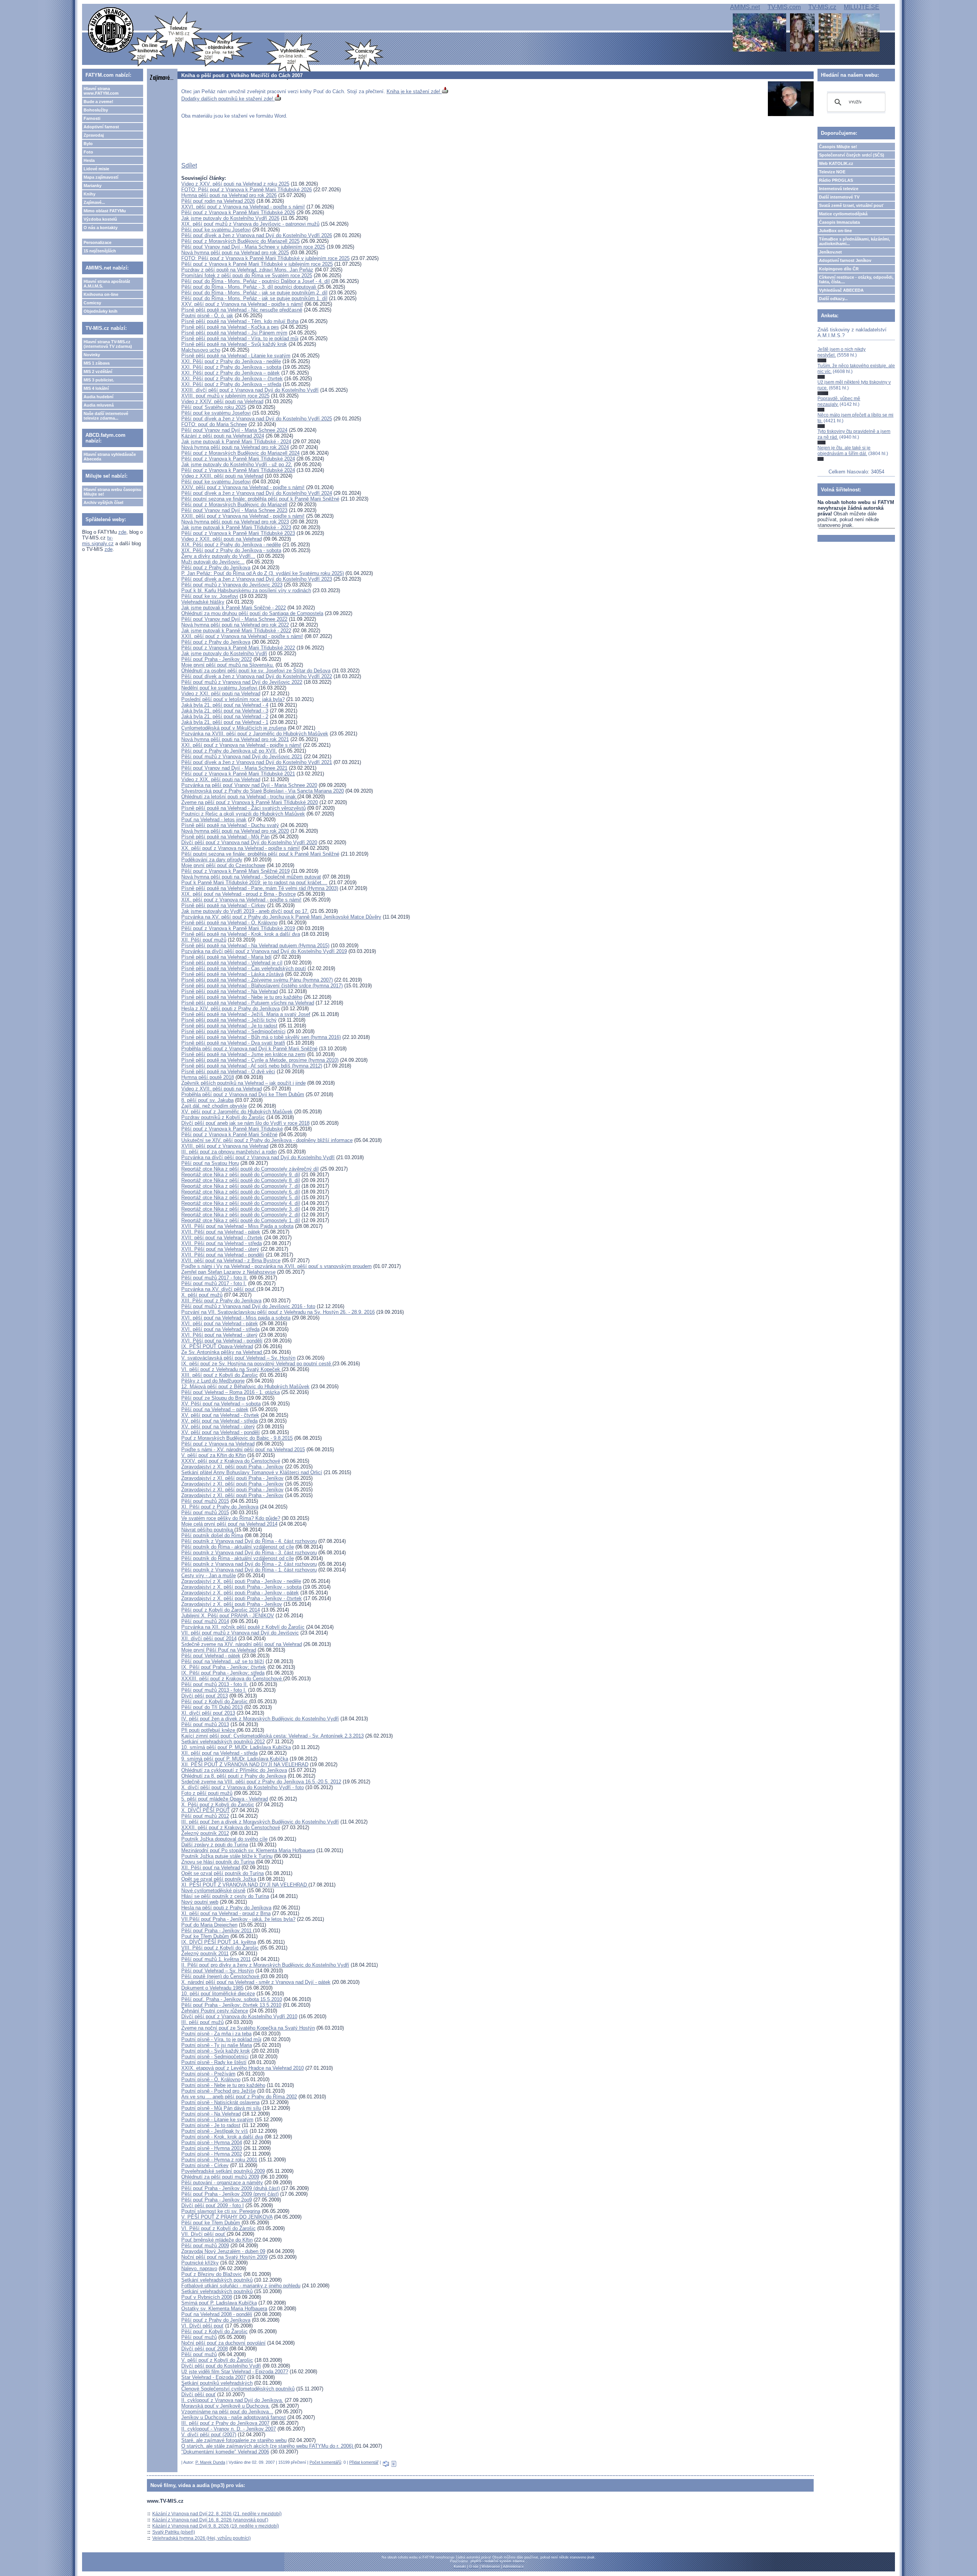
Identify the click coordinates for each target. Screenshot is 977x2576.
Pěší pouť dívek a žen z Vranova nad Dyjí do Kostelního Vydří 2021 (257, 762)
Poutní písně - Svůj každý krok (216, 2051)
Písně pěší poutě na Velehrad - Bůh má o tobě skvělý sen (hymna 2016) (261, 1037)
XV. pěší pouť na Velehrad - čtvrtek (220, 1415)
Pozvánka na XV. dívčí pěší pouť (219, 1289)
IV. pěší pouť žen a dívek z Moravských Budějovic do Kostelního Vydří (260, 1719)
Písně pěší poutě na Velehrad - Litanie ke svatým (236, 356)
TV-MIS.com (784, 7)
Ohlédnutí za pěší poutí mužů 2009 (220, 2177)
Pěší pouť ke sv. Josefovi (210, 596)
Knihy (89, 194)
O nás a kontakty (101, 228)
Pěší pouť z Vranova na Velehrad (218, 1444)
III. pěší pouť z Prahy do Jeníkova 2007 (225, 2423)
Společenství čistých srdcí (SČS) (852, 155)
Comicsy (92, 303)
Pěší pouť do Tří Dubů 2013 (212, 1707)
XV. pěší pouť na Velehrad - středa (219, 1421)
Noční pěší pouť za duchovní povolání (223, 2343)
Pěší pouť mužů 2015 (205, 1501)
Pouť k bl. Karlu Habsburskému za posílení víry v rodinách (246, 590)
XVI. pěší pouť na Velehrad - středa (220, 1329)
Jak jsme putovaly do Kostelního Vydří (224, 653)
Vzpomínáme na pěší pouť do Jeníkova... (227, 2412)
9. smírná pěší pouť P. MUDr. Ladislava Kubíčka (235, 1759)
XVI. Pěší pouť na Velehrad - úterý (219, 1335)
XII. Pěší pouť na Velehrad (211, 1868)
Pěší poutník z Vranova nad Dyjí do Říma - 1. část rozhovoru (249, 1570)
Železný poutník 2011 (205, 1953)
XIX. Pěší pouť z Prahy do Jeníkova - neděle (231, 545)
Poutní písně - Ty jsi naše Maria (217, 2045)
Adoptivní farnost (101, 127)
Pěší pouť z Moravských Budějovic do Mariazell (234, 505)
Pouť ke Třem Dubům (205, 1936)
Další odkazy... (833, 299)
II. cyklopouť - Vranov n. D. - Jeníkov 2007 (229, 2429)
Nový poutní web (200, 1902)
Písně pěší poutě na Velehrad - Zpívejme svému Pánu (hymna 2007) (257, 980)
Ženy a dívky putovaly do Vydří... (218, 556)
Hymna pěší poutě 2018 (208, 1077)
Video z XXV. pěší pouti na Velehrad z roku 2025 (235, 184)
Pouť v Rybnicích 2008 (207, 2297)
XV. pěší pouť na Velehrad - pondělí (221, 1432)
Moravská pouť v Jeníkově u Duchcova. (226, 2406)
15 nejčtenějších (100, 251)
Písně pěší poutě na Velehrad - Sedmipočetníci (233, 1031)
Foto (88, 152)
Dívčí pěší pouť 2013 (205, 1696)
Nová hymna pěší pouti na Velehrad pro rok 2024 (235, 447)
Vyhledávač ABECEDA (841, 290)
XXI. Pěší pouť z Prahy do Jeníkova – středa (231, 384)
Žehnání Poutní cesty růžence (215, 2011)
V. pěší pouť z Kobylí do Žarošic (217, 2360)
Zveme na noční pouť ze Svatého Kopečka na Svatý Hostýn (248, 2028)
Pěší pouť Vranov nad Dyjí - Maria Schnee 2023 (234, 510)
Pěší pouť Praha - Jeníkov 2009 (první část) (230, 2194)
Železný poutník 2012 (205, 1833)
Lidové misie (96, 169)
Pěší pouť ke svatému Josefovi (216, 230)
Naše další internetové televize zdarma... (106, 416)
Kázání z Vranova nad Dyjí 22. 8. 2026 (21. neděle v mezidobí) (217, 2514)
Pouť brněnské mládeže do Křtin (217, 2240)
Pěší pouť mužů (199, 2337)
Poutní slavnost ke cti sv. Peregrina (221, 2211)
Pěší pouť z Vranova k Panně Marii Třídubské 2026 (238, 212)
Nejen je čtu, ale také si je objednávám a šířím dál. (844, 451)
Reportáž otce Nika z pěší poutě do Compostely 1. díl (241, 1220)
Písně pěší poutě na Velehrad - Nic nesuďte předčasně (242, 310)
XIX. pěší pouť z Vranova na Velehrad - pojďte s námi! (241, 900)
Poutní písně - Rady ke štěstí (214, 2062)
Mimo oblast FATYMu (105, 211)
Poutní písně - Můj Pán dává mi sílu (221, 2108)
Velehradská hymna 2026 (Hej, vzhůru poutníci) (202, 2538)
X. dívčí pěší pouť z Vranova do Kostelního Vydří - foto (243, 1787)
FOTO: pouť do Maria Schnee (214, 424)
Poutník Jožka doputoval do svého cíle (224, 1839)
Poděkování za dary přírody (212, 860)
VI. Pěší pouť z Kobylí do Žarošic (218, 2228)
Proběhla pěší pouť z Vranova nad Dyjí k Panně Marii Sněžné (249, 1049)
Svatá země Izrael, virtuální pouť (851, 205)
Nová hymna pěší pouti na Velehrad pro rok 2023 (235, 522)
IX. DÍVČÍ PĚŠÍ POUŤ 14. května (219, 1942)
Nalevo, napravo (199, 2268)
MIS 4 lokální (96, 388)
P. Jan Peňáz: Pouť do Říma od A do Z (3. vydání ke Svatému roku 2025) (263, 573)
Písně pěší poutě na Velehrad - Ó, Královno (229, 923)
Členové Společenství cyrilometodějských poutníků (238, 2389)
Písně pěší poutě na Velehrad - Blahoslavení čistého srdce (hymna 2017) (262, 986)
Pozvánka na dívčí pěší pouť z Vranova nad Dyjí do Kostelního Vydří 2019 (264, 951)
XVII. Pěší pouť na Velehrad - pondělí (223, 1255)
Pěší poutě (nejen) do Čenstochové (221, 1976)
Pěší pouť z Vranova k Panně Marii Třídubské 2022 (238, 648)
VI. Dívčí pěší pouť (202, 2326)
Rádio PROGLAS (836, 180)
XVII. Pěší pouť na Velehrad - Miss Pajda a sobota (237, 1226)
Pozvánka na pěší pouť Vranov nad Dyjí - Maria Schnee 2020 (249, 785)
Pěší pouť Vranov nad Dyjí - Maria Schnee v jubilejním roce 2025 (253, 247)
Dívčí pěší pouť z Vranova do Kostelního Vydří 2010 (239, 2016)
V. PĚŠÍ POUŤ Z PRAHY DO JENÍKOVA (227, 2217)
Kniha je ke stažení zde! (414, 91)
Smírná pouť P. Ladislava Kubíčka (219, 2303)
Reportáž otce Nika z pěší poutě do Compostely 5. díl (241, 1198)
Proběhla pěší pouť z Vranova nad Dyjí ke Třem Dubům (243, 1094)
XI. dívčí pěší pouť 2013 (208, 1713)
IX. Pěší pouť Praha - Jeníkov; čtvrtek (224, 1667)
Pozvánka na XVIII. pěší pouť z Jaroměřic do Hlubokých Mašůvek (255, 734)
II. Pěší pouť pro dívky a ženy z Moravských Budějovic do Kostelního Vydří (265, 1965)
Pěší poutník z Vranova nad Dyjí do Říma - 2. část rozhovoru (249, 1564)
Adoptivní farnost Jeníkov (845, 260)
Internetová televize (839, 189)
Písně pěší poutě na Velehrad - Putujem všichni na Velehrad (248, 1003)
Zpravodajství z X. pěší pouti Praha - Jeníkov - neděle (241, 1581)
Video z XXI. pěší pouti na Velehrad (221, 694)
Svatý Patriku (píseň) (174, 2532)
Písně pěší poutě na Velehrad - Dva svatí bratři (233, 1043)
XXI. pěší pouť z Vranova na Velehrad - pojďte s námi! (241, 745)
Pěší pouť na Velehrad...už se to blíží (223, 1661)
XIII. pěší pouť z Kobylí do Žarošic (220, 1375)
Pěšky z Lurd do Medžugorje (213, 1381)
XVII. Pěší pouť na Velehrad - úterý (220, 1249)
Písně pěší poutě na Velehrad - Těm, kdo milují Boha (240, 321)
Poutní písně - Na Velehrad (211, 2114)
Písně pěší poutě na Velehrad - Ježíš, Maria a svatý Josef (246, 1014)
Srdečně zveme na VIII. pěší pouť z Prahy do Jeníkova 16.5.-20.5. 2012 (261, 1782)
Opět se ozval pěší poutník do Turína (222, 1873)
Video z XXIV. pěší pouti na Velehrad (222, 401)
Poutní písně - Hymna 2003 (212, 2148)
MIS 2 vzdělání (98, 371)
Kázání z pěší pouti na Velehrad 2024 (223, 436)
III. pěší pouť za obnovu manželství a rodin (229, 1152)
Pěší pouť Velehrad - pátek (211, 1656)
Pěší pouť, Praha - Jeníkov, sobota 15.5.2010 (232, 1999)
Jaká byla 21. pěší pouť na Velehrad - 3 (225, 711)
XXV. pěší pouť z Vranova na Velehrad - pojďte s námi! (242, 304)
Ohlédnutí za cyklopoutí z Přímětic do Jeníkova (234, 1770)
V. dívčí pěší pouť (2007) (209, 2435)
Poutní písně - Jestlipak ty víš (215, 2131)
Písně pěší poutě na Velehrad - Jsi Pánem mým (234, 333)
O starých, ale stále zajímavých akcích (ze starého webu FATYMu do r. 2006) (268, 2446)
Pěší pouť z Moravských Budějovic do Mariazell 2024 (240, 453)
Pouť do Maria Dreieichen (209, 1925)
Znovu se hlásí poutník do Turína (218, 1862)
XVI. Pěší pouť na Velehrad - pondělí (222, 1341)
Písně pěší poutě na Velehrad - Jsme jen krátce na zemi (243, 1054)
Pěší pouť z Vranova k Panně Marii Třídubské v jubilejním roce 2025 (257, 264)
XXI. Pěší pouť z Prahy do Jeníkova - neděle (231, 361)
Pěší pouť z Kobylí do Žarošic (215, 1701)
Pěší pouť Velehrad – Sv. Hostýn (218, 1971)
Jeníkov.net (830, 252)
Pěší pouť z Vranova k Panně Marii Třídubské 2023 (238, 533)
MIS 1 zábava (97, 363)
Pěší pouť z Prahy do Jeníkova (216, 568)
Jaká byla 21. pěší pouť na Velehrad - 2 (225, 716)
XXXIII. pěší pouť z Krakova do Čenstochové (232, 1679)
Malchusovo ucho (201, 350)
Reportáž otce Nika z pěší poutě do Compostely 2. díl (241, 1215)
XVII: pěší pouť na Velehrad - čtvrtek (222, 1238)
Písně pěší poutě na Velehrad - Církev (223, 905)
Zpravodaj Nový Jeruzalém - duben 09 (223, 2251)
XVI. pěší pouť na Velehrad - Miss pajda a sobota (236, 1318)
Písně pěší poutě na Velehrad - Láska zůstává (232, 974)
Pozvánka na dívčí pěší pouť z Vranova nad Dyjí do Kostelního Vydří (258, 1157)
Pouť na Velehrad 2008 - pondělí (217, 2314)
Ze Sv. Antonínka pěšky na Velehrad (222, 1352)
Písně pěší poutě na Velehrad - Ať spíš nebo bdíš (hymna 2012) (252, 1066)
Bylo (88, 144)
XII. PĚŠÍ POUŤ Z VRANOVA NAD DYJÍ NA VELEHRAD (245, 1764)
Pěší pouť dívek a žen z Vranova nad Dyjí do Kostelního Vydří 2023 (257, 579)
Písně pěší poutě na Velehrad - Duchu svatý (230, 825)
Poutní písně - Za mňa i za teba (216, 2034)
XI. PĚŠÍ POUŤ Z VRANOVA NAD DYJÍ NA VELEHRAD (245, 1885)
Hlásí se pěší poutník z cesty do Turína (225, 1896)
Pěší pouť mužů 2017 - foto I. (214, 1283)
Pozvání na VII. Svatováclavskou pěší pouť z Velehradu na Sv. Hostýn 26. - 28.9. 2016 (278, 1312)
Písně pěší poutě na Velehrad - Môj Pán (225, 837)
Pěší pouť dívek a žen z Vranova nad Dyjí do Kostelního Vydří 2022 (257, 676)
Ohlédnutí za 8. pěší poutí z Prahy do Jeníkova (234, 1776)
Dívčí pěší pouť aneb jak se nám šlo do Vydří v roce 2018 (245, 1123)
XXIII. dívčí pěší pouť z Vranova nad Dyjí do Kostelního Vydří (250, 390)
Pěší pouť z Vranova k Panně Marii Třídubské (232, 1129)
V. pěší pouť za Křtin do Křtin (214, 1455)
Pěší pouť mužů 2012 (205, 1816)
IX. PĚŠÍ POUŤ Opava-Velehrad (217, 1346)
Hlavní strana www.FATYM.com (101, 91)
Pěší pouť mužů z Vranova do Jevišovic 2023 (232, 585)
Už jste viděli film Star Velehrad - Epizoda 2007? (235, 2372)
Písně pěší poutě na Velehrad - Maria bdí (227, 957)
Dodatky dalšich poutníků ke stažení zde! (228, 99)
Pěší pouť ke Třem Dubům (211, 2223)
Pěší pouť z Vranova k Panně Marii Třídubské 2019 (238, 928)
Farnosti (92, 118)
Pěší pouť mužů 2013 (205, 1724)
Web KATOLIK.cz (836, 163)
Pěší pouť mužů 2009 (205, 2246)
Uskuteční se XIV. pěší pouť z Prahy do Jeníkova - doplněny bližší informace (267, 1140)
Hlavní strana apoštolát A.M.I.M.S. (107, 284)
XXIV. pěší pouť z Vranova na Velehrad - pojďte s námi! (243, 487)
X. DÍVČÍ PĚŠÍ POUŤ (206, 1810)
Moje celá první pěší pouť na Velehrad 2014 (229, 1524)
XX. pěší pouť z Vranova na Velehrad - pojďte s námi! (241, 848)
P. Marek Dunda (210, 2462)
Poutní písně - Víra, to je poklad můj (221, 2039)
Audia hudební (98, 397)
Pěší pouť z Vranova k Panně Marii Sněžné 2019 (235, 871)
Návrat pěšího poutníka (208, 1530)
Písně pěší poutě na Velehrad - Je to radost (229, 1026)
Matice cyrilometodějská (843, 214)
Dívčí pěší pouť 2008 (205, 2349)
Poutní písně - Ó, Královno (211, 2079)
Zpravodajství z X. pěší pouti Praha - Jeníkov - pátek (240, 1593)
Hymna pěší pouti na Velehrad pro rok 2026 (229, 195)
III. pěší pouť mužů (202, 2022)
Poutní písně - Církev (205, 2165)
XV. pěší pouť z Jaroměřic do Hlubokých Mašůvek (237, 1112)
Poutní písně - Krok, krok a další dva (222, 2137)
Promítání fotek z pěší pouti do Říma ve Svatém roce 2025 (247, 275)
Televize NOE (832, 172)
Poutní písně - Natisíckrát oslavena (220, 2102)
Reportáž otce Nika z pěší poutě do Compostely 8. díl (241, 1180)
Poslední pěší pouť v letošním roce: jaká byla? (233, 699)
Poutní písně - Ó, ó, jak (207, 316)
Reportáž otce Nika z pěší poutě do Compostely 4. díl (241, 1203)
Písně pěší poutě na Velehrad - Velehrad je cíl (232, 963)
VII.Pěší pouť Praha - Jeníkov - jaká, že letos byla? (238, 1919)
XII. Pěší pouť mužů (204, 940)
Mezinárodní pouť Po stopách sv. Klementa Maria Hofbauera (248, 1850)
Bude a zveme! (98, 102)
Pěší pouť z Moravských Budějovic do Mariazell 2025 (240, 241)
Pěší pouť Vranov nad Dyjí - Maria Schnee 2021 (234, 768)
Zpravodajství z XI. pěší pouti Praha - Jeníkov (232, 1467)
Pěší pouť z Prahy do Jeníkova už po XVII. (229, 751)
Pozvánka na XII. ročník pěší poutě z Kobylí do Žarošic (243, 1627)
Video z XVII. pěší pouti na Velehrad (222, 1089)
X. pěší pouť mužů (202, 1295)
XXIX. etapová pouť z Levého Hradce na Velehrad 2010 (243, 2068)
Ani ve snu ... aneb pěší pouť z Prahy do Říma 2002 (239, 2097)
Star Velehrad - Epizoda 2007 (214, 2377)
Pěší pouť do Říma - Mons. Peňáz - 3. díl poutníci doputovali (249, 287)
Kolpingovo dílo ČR (839, 269)
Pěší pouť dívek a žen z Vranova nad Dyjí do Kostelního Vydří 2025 (257, 419)
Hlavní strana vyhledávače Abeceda (110, 457)
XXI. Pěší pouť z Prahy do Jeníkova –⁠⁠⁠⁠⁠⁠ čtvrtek (232, 379)
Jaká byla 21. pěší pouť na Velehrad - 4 (225, 705)
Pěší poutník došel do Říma (212, 1535)
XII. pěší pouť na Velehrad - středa (219, 1753)
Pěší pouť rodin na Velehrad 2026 (218, 201)
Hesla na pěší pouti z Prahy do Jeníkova (226, 1908)
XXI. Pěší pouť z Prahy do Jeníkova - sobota (231, 367)
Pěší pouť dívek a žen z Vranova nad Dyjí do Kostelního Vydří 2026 (257, 235)
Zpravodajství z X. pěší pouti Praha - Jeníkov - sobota (241, 1587)
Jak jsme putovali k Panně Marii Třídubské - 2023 (236, 527)
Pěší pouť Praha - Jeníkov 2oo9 (217, 2200)
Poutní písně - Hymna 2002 (212, 2154)
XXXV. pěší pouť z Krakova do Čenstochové (231, 1461)
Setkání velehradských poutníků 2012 (223, 1742)
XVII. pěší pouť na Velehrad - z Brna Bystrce (231, 1261)
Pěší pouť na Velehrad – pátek (215, 1409)
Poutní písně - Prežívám (208, 2074)
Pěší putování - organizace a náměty (222, 2183)
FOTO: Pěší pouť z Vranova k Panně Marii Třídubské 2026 (247, 190)
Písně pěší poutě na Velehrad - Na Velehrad (230, 991)
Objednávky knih (101, 311)
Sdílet (189, 166)
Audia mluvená (99, 405)
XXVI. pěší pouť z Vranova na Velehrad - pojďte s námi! (243, 207)
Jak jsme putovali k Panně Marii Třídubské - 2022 (236, 631)
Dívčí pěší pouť (198, 2394)
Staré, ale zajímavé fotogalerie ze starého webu (234, 2440)
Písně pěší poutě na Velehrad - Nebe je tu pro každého (242, 997)
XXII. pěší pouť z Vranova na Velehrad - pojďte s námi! (242, 636)
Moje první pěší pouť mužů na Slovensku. (228, 665)
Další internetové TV (839, 197)
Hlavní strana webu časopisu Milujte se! (113, 492)
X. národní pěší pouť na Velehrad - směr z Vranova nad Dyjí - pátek (256, 1982)
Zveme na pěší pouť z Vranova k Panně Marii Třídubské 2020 (250, 802)
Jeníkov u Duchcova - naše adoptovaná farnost (234, 2417)
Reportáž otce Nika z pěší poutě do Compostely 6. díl (241, 1192)
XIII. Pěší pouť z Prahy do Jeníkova (221, 1301)
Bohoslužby (96, 110)
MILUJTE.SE (862, 7)
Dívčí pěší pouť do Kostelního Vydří (221, 2366)
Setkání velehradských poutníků (217, 2280)
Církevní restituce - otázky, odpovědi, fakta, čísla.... (856, 279)
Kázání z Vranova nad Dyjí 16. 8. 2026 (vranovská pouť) (210, 2520)
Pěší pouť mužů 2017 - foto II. (215, 1278)
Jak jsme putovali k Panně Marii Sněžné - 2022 (234, 608)
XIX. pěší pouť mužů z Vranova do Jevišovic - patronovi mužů (250, 224)
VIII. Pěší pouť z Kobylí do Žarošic (220, 1948)
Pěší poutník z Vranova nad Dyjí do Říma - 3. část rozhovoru (249, 1553)
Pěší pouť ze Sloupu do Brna (213, 1398)
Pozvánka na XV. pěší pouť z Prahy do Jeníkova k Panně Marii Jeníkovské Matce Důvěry (281, 917)
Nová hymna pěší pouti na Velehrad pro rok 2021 (235, 739)
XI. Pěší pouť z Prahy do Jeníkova (220, 1507)
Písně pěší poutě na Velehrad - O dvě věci (228, 1072)
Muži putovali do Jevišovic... (213, 562)
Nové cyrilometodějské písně (213, 1890)
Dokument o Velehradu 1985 (212, 1988)
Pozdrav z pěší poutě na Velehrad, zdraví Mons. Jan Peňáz (247, 270)
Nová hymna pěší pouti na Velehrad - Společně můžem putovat (251, 877)
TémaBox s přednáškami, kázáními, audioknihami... (854, 241)
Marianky (93, 186)
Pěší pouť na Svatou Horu (210, 1163)
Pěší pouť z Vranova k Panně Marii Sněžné (229, 1135)
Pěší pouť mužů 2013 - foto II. (215, 1684)
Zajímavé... (94, 202)
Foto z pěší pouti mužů (207, 1793)
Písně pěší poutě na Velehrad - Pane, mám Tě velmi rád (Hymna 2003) (260, 888)
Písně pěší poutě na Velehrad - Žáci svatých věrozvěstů (243, 808)
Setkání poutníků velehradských (217, 2383)
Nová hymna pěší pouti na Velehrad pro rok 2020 (235, 831)
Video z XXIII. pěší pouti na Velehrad (222, 476)
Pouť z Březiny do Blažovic (212, 2274)
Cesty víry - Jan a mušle (209, 1575)
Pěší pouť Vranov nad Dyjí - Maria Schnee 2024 (234, 430)
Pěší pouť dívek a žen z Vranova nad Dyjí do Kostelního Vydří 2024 (257, 493)
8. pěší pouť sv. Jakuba (207, 1100)
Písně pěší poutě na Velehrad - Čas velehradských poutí (244, 968)
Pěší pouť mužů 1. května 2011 (216, 1959)
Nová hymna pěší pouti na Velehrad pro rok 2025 (235, 253)
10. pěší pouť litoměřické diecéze (218, 1994)
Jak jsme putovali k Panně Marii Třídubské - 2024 (236, 442)
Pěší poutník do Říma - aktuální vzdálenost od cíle (238, 1547)
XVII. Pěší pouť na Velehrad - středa (222, 1243)
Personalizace (98, 242)
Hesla (89, 160)
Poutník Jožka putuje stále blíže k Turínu (227, 1856)
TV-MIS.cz (822, 7)
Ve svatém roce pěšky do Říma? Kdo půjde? (231, 1518)
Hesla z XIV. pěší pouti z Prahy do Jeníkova (231, 1009)
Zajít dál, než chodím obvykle (214, 1106)
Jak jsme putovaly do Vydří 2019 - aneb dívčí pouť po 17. (245, 911)
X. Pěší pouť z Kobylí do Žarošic (218, 1805)
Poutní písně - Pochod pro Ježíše (218, 2091)
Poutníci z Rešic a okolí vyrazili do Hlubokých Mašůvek (243, 814)
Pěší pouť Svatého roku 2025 (214, 407)
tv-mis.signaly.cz (98, 541)
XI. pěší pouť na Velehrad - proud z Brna (226, 1913)
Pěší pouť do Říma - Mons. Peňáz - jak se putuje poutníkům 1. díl (254, 298)
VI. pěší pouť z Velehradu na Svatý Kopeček (231, 1369)
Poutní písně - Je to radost (211, 2125)
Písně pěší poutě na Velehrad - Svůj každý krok (234, 344)
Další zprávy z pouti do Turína (215, 1845)
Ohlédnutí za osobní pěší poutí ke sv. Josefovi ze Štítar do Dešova (256, 671)
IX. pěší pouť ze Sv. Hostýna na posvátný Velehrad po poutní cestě (257, 1364)
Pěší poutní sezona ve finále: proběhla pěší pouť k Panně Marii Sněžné (260, 499)
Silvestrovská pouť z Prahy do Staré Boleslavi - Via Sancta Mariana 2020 (263, 791)
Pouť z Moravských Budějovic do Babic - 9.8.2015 (237, 1438)
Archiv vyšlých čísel (103, 502)
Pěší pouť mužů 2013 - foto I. (214, 1690)
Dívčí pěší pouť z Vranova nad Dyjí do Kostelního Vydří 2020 (249, 842)
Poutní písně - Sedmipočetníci (215, 2057)
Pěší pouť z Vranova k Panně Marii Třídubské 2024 (238, 459)
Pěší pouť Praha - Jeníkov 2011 (217, 1931)
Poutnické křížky (200, 2263)
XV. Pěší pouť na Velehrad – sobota (221, 1404)
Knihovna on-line (101, 294)
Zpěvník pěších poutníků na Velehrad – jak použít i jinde (243, 1083)
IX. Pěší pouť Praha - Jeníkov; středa (223, 1673)
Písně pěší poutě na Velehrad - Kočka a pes (230, 327)
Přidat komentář (364, 2462)
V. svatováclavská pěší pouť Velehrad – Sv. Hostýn (238, 1358)
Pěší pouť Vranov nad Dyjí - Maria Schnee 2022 (234, 619)
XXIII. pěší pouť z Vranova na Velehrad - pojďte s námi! (243, 516)
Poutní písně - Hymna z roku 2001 (219, 2160)
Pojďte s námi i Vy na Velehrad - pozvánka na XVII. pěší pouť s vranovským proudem (276, 1266)
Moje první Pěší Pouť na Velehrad (219, 1650)
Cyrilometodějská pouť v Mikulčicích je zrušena (234, 728)
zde (122, 532)
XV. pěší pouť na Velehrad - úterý (218, 1427)
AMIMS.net (745, 7)
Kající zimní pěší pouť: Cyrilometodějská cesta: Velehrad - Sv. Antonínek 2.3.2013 (272, 1736)
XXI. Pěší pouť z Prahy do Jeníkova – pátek (231, 373)
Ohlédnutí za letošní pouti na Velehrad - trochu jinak (239, 797)
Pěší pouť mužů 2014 (205, 1621)
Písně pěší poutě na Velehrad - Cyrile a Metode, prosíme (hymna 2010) (260, 1060)
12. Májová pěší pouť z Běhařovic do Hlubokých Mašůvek (245, 1387)
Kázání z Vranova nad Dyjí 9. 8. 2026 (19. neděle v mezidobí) (216, 2526)
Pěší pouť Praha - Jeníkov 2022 (217, 659)
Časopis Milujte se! (838, 147)
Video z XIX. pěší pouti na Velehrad (221, 779)
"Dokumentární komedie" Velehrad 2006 (225, 2452)
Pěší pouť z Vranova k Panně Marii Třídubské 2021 (238, 774)
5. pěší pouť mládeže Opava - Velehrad (225, 1799)
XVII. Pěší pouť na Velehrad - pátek (221, 1232)
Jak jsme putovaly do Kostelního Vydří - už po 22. (237, 464)
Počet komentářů (325, 2462)
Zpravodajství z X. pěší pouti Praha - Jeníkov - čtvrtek (242, 1598)
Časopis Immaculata (839, 222)
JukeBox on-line (835, 231)
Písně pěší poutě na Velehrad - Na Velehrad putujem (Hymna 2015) (255, 946)
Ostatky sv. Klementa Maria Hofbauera (224, 2309)
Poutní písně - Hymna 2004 (212, 2142)
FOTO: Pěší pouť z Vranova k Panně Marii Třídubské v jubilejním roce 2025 (265, 258)
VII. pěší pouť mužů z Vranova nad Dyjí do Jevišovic (240, 1633)
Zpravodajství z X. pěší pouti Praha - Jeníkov (232, 1604)
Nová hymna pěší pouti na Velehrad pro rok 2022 (235, 625)
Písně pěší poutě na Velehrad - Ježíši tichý (229, 1020)
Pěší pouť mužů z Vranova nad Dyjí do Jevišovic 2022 (242, 682)
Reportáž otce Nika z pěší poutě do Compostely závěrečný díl (250, 1169)
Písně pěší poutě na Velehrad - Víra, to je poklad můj (240, 338)
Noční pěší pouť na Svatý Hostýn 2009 (224, 2257)
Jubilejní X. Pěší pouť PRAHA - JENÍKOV (228, 1616)
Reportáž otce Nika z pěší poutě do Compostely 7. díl (241, 1186)
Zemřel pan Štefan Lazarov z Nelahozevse (228, 1272)
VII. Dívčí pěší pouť (204, 2234)
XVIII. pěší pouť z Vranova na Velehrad (225, 1146)
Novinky (92, 355)
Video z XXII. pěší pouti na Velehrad (222, 539)
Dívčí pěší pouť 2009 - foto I (213, 2205)
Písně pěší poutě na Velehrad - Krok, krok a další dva (241, 934)
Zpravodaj (94, 135)
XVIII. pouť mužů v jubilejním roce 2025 (225, 396)
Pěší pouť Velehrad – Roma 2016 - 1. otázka (231, 1392)
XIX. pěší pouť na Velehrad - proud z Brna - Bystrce (239, 894)
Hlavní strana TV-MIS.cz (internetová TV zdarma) (108, 344)
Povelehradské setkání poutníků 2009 (223, 2171)
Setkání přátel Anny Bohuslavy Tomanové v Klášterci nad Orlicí (252, 1472)
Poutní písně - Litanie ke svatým (217, 2120)
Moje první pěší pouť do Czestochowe (223, 865)
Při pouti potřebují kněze (209, 1730)
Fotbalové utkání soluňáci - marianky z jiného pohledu (241, 2286)
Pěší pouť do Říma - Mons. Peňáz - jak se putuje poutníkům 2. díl (254, 293)
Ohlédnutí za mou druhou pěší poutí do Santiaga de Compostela (252, 613)
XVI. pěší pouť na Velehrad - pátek (220, 1324)
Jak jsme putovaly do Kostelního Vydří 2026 (230, 218)
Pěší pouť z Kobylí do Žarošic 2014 (221, 1610)
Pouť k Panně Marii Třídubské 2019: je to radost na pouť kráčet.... (254, 883)
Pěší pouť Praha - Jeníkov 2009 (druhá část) (231, 2188)
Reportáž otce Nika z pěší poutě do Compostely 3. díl (241, 1209)
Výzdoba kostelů (100, 219)
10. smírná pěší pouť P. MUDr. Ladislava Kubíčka (236, 1747)
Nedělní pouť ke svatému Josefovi (220, 688)
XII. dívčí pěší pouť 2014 (209, 1638)
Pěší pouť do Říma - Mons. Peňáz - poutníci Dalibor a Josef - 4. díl (256, 281)
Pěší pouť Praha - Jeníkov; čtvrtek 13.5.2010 (231, 2005)
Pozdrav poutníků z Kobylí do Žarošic (223, 1117)
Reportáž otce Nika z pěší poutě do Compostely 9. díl (241, 1175)
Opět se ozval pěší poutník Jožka (219, 1879)
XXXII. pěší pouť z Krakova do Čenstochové (231, 1827)
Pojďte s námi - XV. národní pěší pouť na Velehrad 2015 (243, 1450)
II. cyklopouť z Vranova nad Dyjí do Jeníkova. (232, 2400)
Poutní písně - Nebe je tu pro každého (223, 2085)
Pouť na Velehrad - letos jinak (214, 820)
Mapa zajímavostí (101, 177)
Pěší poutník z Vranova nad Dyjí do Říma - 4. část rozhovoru (249, 1541)
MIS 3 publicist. (99, 380)
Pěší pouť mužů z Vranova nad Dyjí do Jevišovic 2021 (242, 757)
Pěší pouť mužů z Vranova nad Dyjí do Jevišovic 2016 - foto (248, 1306)
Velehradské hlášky (203, 602)
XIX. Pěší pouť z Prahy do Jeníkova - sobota (231, 550)
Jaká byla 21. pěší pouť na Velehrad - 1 (225, 722)
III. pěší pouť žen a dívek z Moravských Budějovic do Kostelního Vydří (260, 1822)
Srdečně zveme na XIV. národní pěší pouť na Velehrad (242, 1644)
